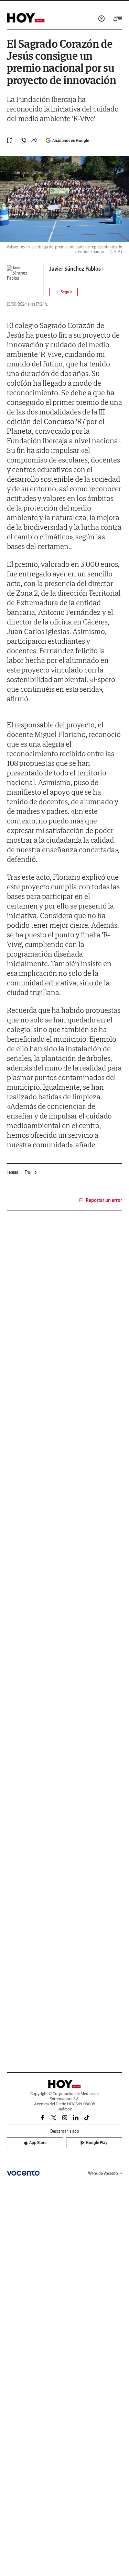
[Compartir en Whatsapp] (23, 141)
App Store (38, 2142)
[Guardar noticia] (10, 140)
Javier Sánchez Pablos (75, 269)
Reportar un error (104, 1200)
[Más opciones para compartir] (34, 141)
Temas (12, 1172)
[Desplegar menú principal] (118, 19)
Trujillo (31, 1172)
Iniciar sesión (101, 19)
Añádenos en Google (71, 140)
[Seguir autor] (63, 292)
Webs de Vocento (103, 2173)
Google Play (97, 2142)
